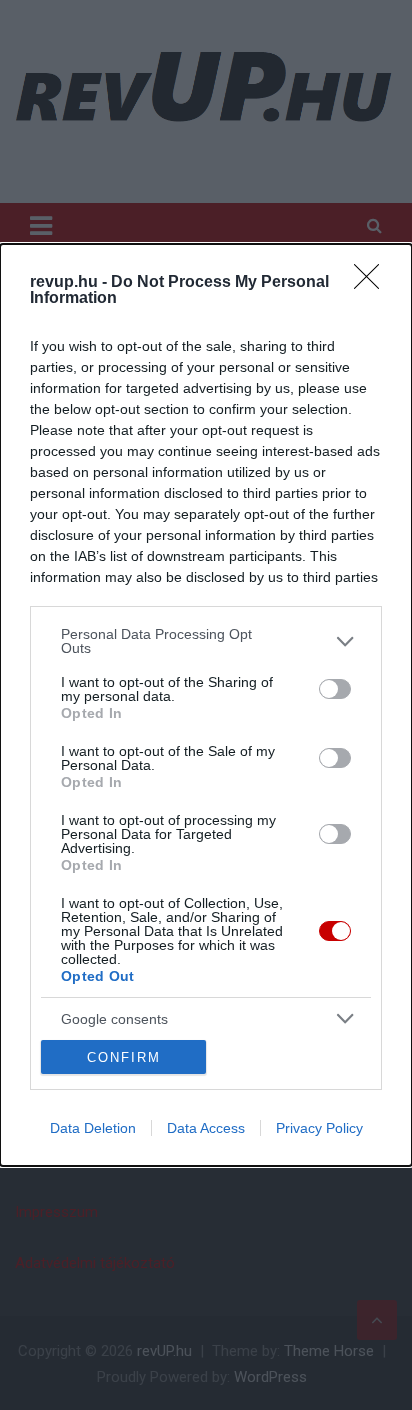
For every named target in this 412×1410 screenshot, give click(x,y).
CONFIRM (124, 1057)
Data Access (206, 1128)
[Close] (373, 283)
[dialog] (206, 705)
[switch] (335, 689)
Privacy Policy (319, 1128)
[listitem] (206, 641)
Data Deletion (93, 1128)
